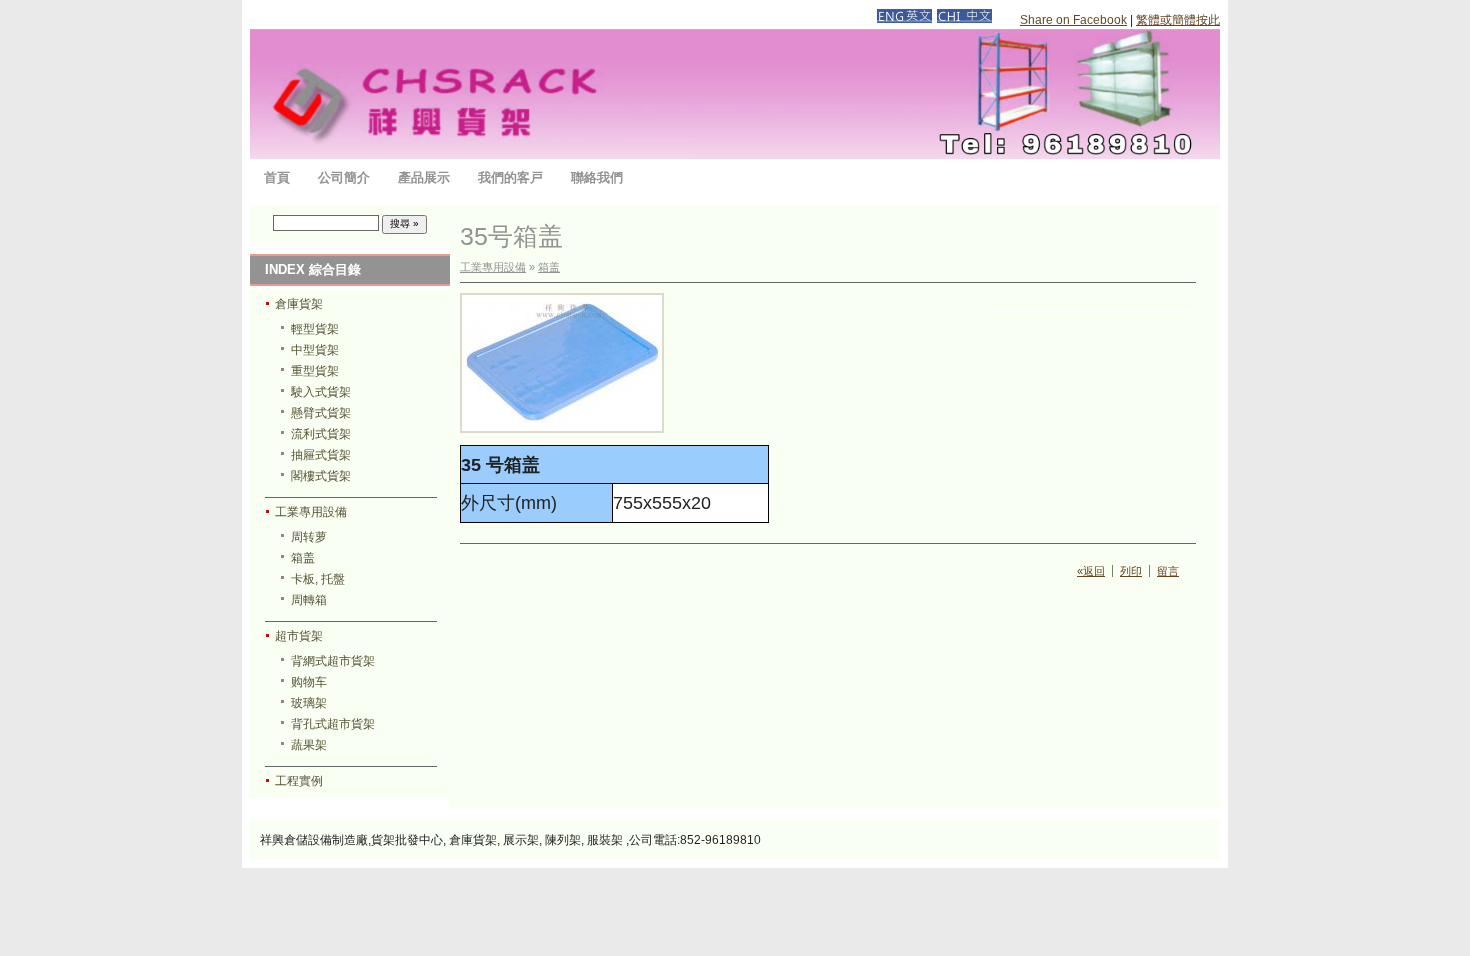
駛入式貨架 (321, 392)
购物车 (309, 682)
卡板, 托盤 (318, 579)
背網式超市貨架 (333, 661)
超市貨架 (299, 636)
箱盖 (303, 558)
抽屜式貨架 (321, 455)
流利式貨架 (321, 434)
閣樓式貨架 (321, 476)
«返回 (1091, 571)
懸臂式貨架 (321, 413)
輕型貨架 (315, 329)
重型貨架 (315, 371)
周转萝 (309, 537)
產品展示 (424, 177)
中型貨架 (315, 350)
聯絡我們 (597, 177)
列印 (1131, 571)
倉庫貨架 (299, 304)
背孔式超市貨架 (333, 724)
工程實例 (299, 781)
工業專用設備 (311, 512)
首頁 (277, 177)
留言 (1168, 571)
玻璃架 (309, 703)
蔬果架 (309, 745)
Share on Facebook (1073, 20)
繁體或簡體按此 (1178, 20)
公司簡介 (344, 177)
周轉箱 (309, 600)
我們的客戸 (510, 177)
